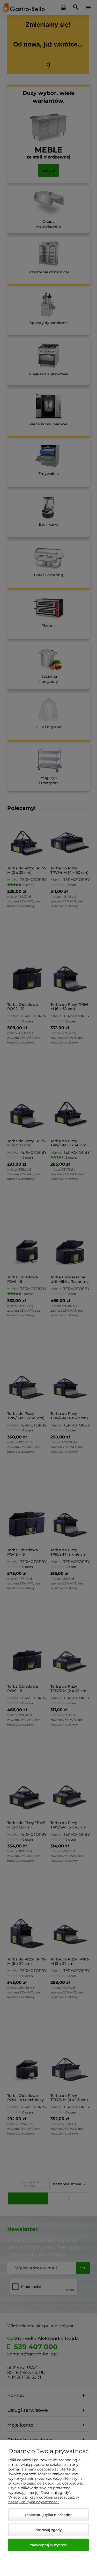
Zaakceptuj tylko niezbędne (49, 2515)
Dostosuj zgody (48, 2530)
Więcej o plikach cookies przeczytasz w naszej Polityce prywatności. (44, 2500)
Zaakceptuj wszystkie (49, 2545)
